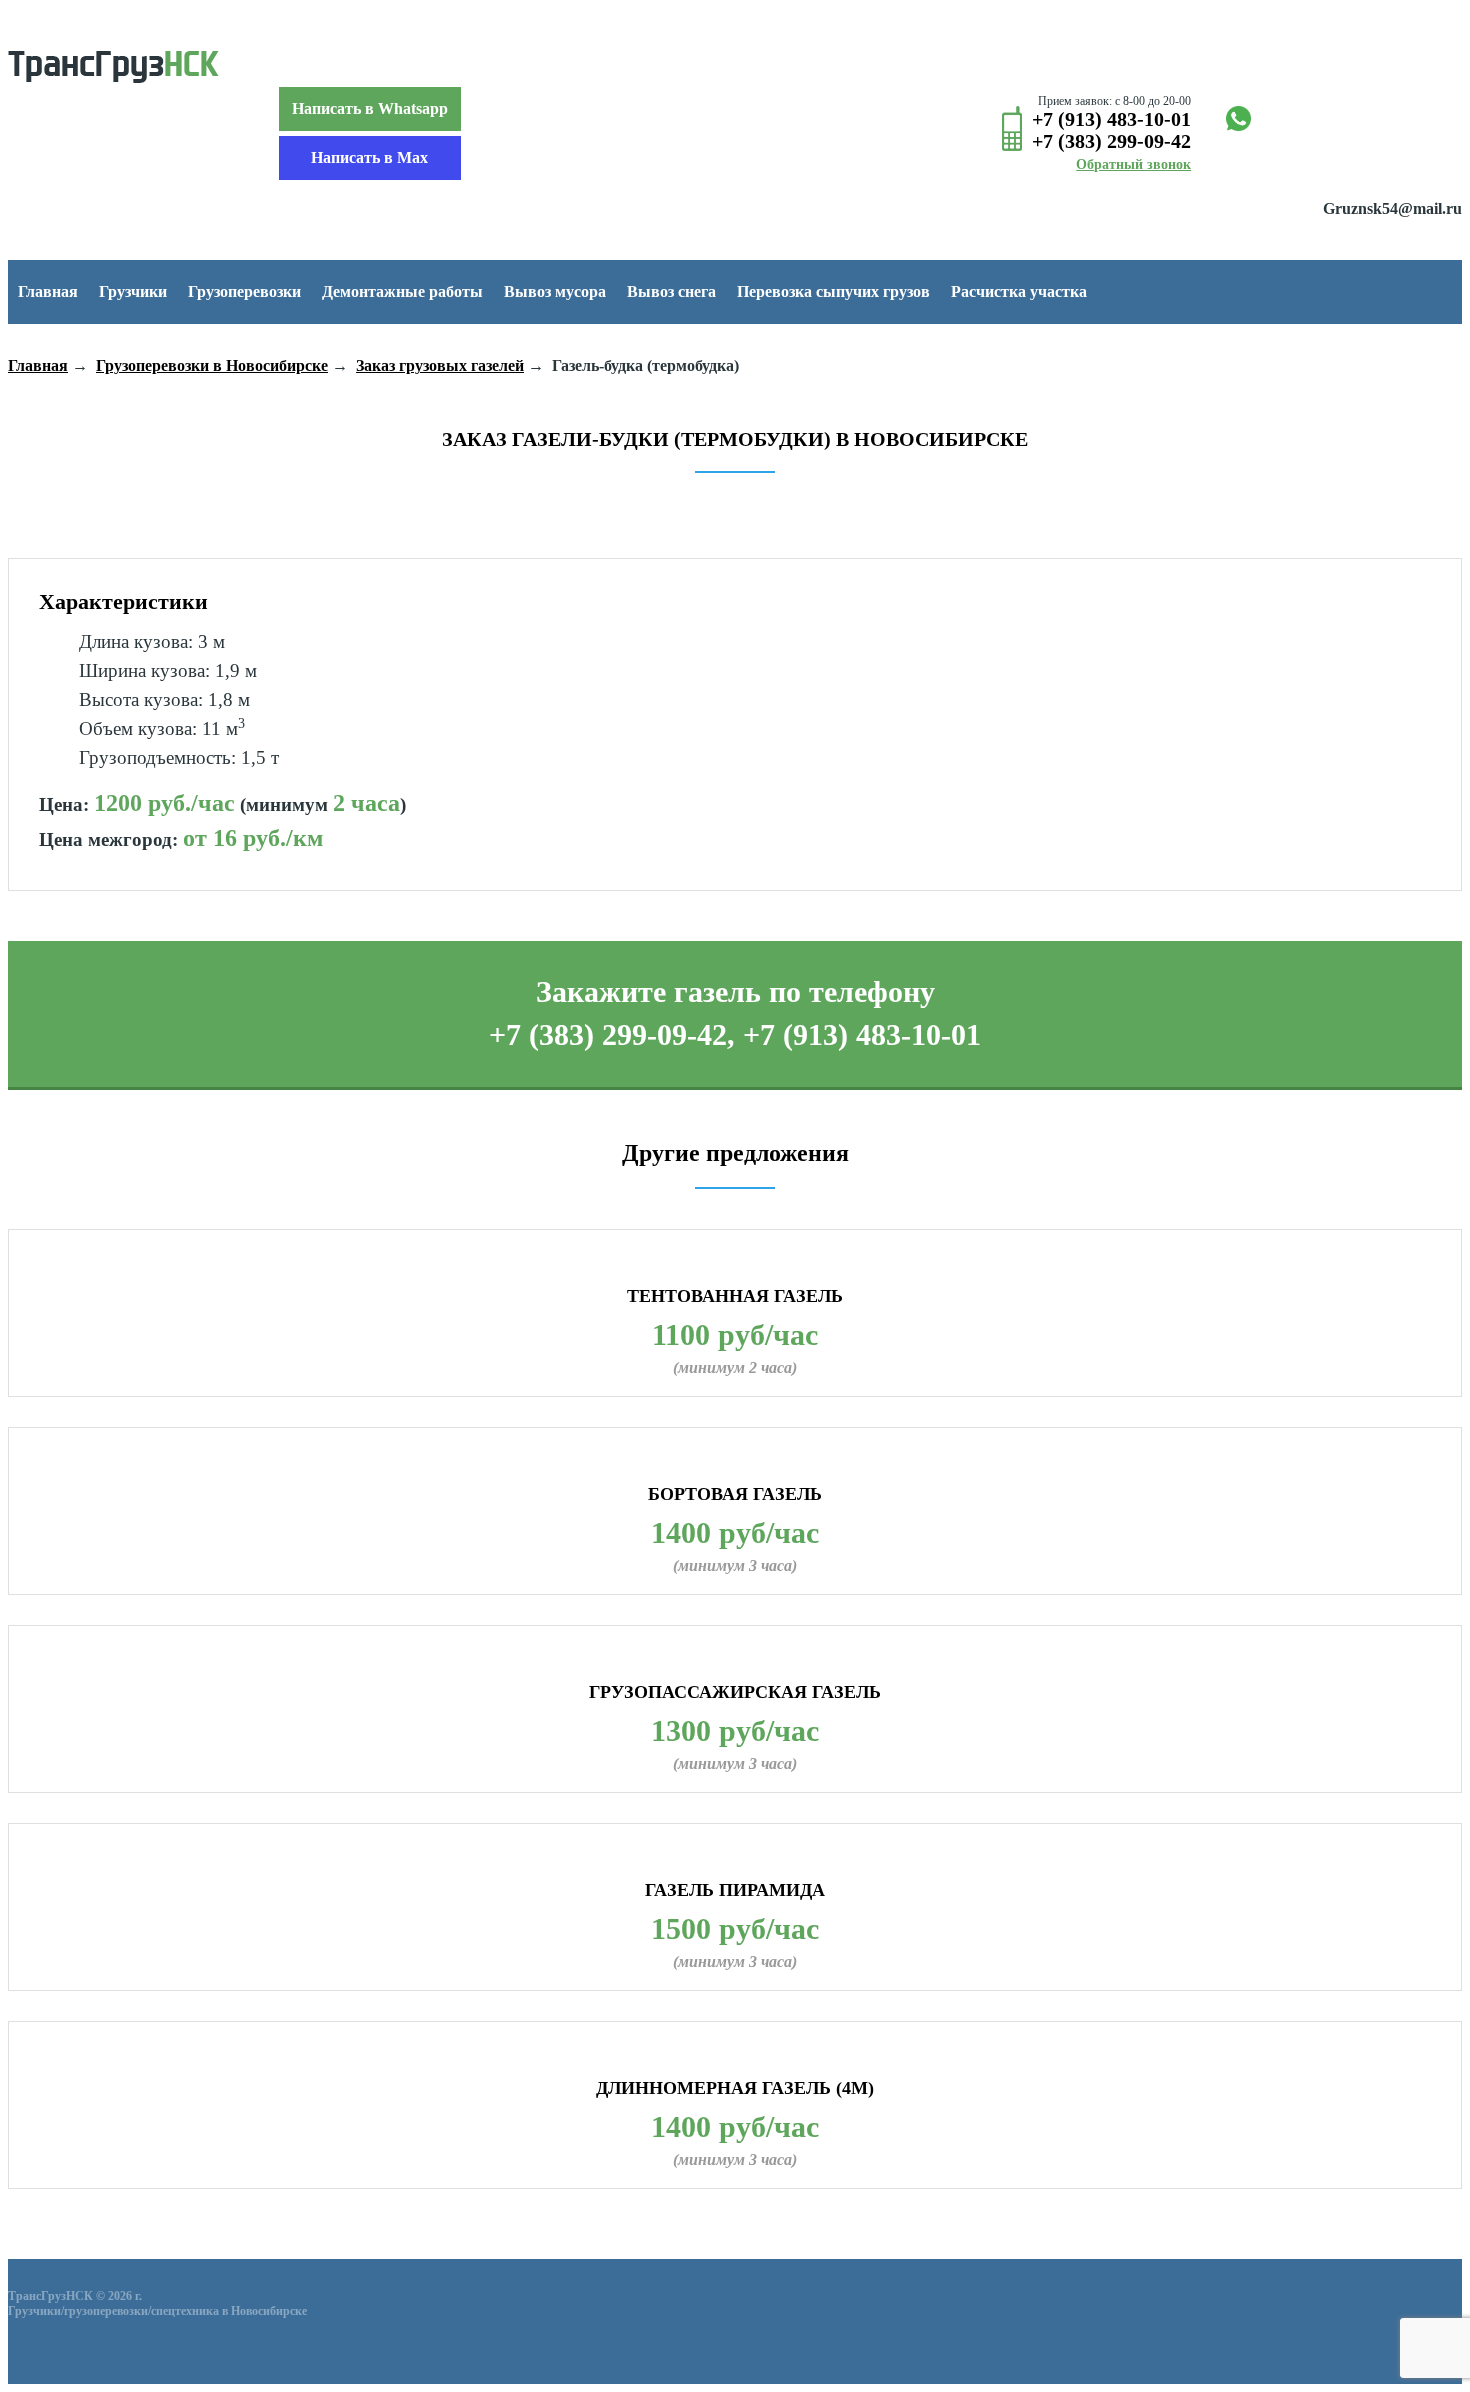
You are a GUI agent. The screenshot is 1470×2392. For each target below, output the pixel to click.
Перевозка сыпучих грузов (833, 291)
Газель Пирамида (735, 1890)
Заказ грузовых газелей (440, 365)
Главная (48, 291)
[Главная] (113, 69)
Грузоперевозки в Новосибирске (212, 365)
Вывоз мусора (555, 291)
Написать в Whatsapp (370, 108)
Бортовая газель (735, 1494)
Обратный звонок (1133, 164)
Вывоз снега (671, 291)
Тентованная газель (735, 1296)
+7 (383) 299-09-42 (1111, 141)
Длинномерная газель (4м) (735, 2088)
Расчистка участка (1019, 291)
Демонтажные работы (402, 291)
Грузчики (133, 291)
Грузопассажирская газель (735, 1692)
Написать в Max (369, 157)
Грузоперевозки (244, 291)
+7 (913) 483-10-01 (1111, 119)
